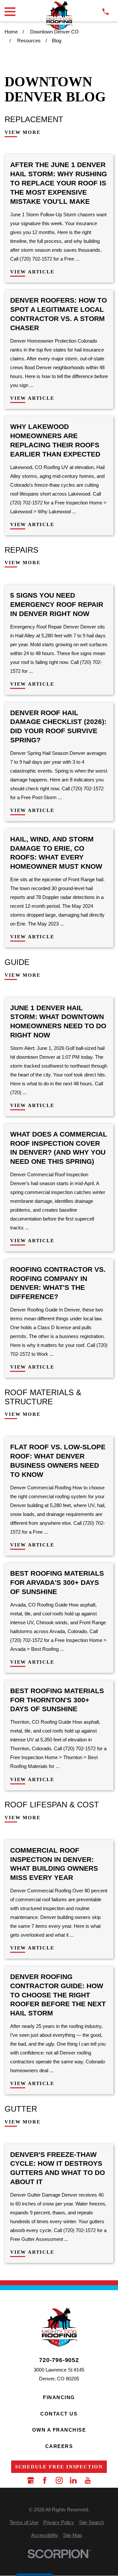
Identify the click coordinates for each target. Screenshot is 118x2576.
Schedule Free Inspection (59, 2467)
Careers (59, 2446)
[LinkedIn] (73, 2480)
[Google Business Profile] (31, 2480)
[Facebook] (45, 2480)
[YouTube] (88, 2480)
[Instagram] (59, 2480)
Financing (59, 2397)
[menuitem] (24, 2522)
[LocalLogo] (59, 16)
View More (22, 132)
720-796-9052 (59, 2360)
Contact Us (59, 2414)
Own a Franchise (59, 2430)
